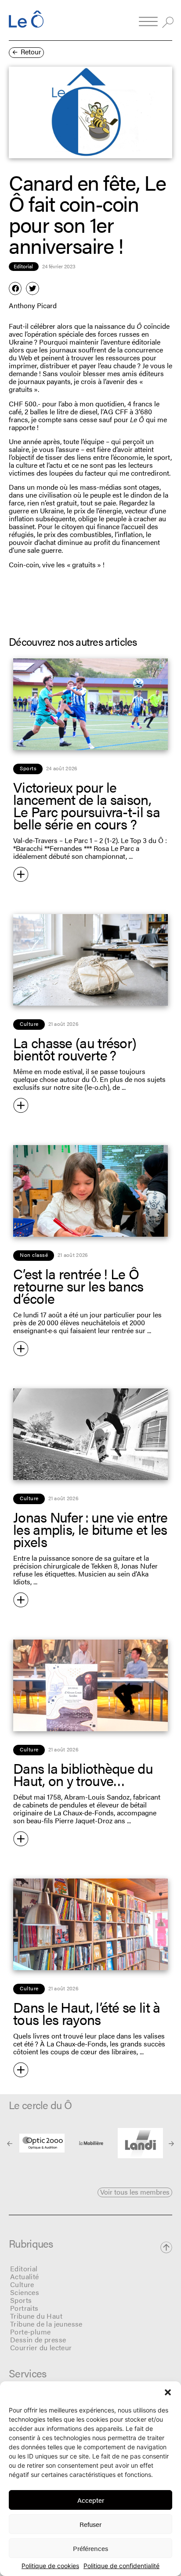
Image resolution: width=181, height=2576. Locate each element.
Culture (22, 2284)
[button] (168, 2392)
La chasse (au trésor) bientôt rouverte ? (75, 1048)
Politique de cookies (50, 2566)
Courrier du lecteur (41, 2347)
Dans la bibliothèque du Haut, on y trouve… (83, 1774)
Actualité (25, 2276)
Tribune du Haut (36, 2316)
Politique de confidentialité (121, 2566)
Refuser (90, 2524)
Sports (21, 2300)
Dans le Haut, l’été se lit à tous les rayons (87, 2013)
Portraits (24, 2308)
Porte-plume (30, 2332)
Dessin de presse (38, 2339)
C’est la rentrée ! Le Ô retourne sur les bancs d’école (78, 1286)
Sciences (25, 2292)
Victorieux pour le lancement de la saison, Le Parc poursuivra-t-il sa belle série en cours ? (87, 805)
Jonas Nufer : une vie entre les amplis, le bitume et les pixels (90, 1529)
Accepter (91, 2500)
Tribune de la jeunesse (46, 2324)
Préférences (90, 2548)
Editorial (24, 2268)
